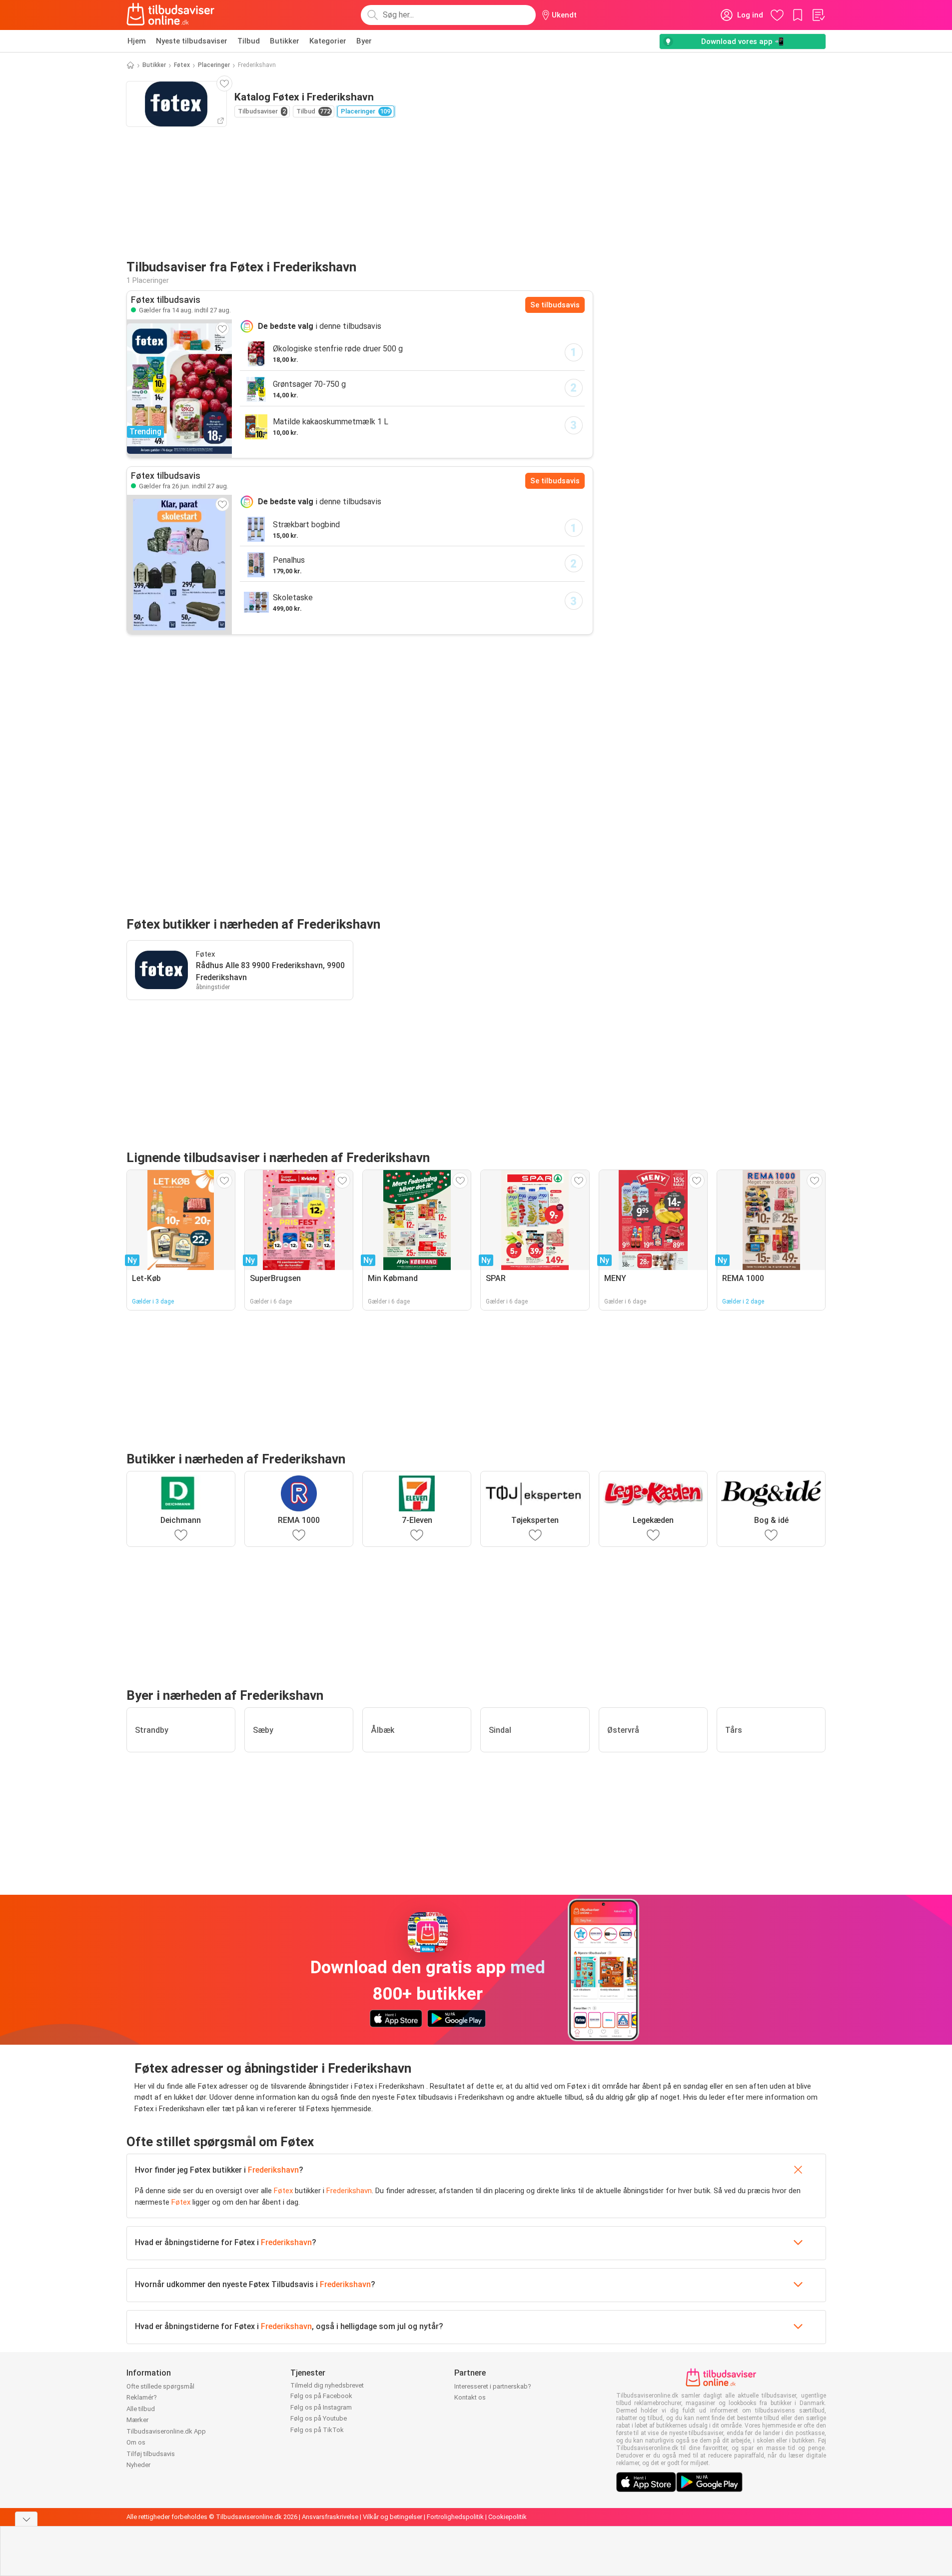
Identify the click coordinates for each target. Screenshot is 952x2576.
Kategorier (328, 41)
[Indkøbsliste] (818, 15)
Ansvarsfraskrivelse (330, 2517)
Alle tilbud (141, 2409)
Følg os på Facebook (321, 2396)
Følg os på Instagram (321, 2407)
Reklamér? (142, 2397)
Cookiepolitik (507, 2517)
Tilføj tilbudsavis (151, 2454)
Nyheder (138, 2465)
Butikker (285, 41)
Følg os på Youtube (319, 2418)
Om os (136, 2442)
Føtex (182, 65)
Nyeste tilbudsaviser (192, 41)
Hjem (137, 41)
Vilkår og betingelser (393, 2517)
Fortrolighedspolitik (455, 2517)
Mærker (137, 2420)
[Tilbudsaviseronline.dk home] (171, 15)
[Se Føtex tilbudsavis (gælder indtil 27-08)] (179, 564)
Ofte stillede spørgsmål (160, 2386)
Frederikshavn (273, 2170)
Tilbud (249, 41)
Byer (364, 41)
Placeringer (214, 65)
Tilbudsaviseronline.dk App (166, 2431)
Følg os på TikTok (317, 2430)
